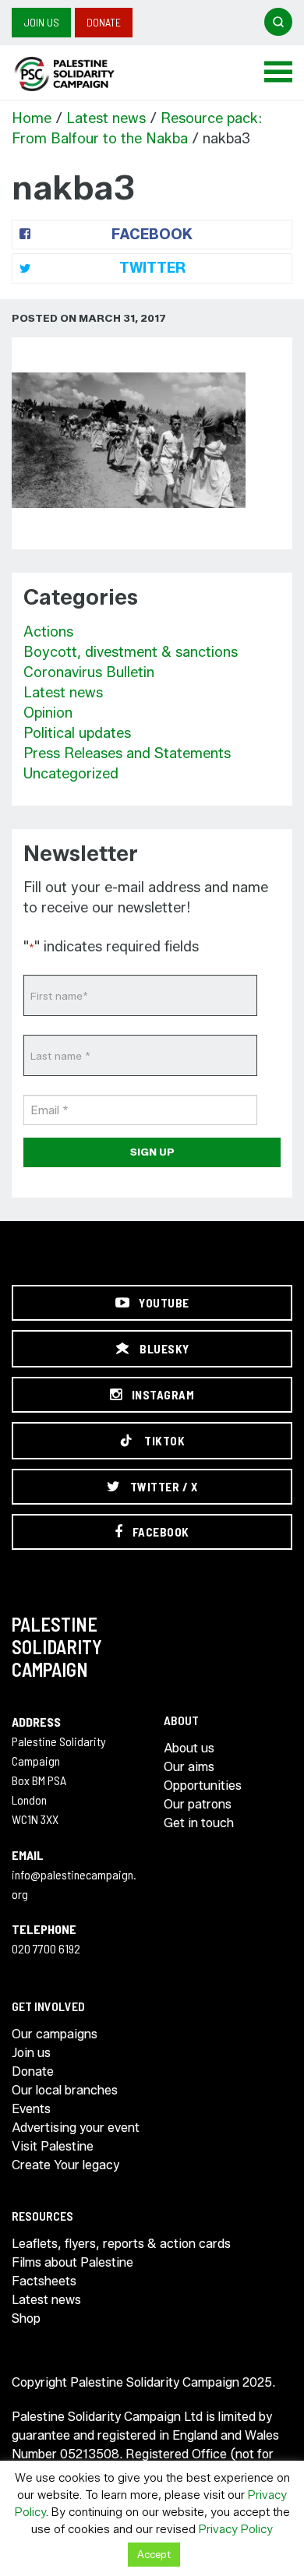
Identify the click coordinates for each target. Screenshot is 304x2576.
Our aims (189, 1767)
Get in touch (199, 1823)
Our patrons (198, 1804)
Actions (48, 632)
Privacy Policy (236, 2529)
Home (32, 118)
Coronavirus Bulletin (89, 672)
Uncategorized (71, 774)
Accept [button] (154, 2554)
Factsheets (44, 2281)
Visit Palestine (53, 2146)
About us (189, 1748)
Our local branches (65, 2090)
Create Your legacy (65, 2165)
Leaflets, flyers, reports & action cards (121, 2244)
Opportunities (203, 1786)
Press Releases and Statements (127, 753)
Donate (104, 22)
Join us (41, 22)
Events (31, 2109)
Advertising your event (76, 2128)
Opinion (48, 713)
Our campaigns (55, 2034)
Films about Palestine (72, 2262)
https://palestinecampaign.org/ (82, 74)
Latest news (106, 118)
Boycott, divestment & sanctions (131, 652)
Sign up (152, 1152)
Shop (26, 2318)
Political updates (77, 733)
